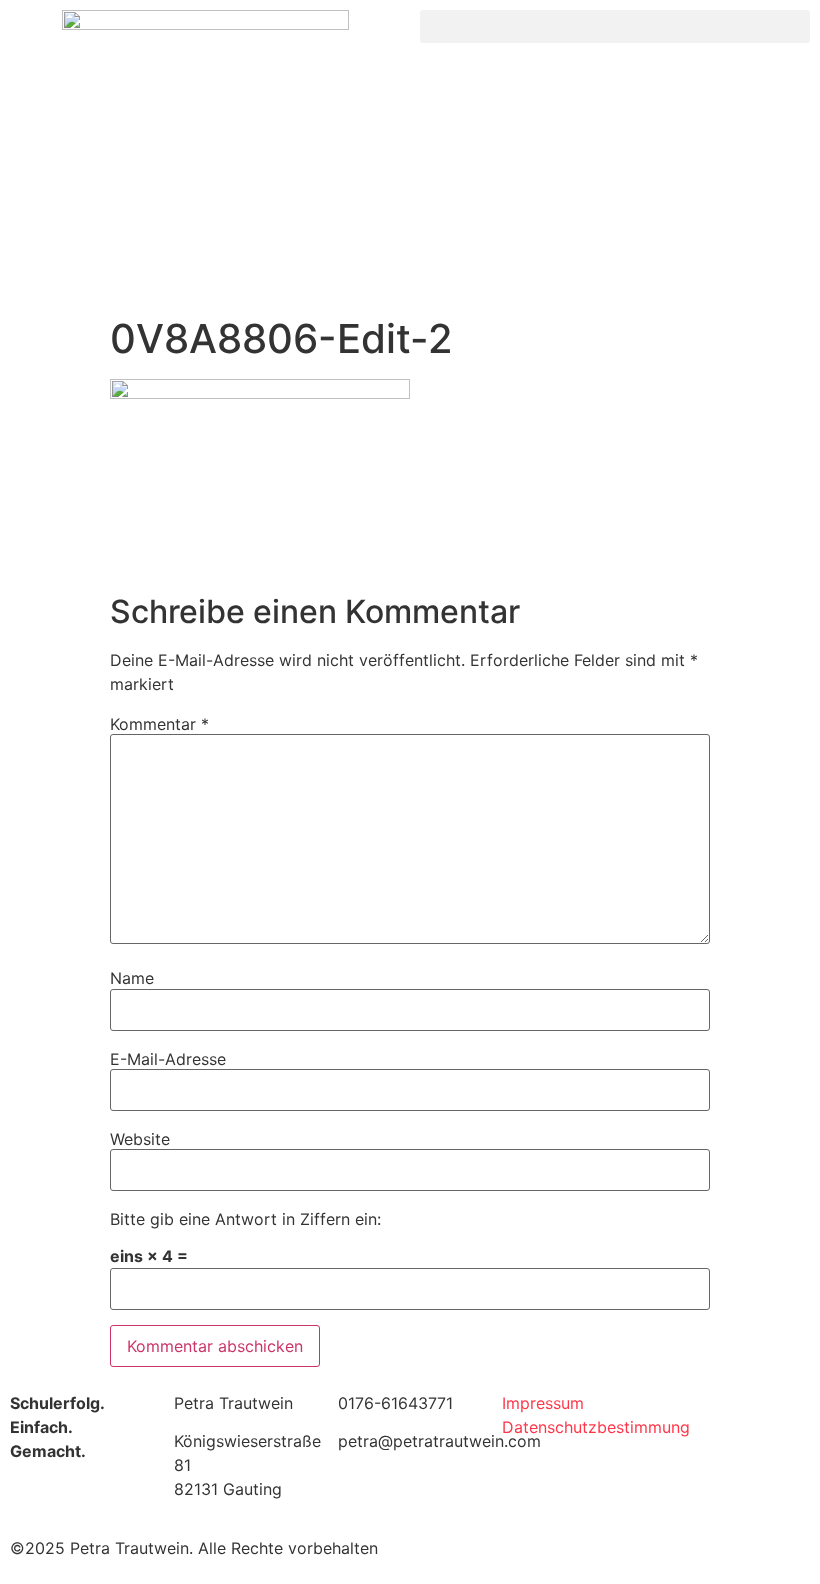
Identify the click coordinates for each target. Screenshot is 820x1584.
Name (132, 978)
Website (140, 1139)
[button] (615, 26)
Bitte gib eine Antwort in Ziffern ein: (245, 1219)
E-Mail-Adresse (168, 1059)
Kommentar (159, 724)
